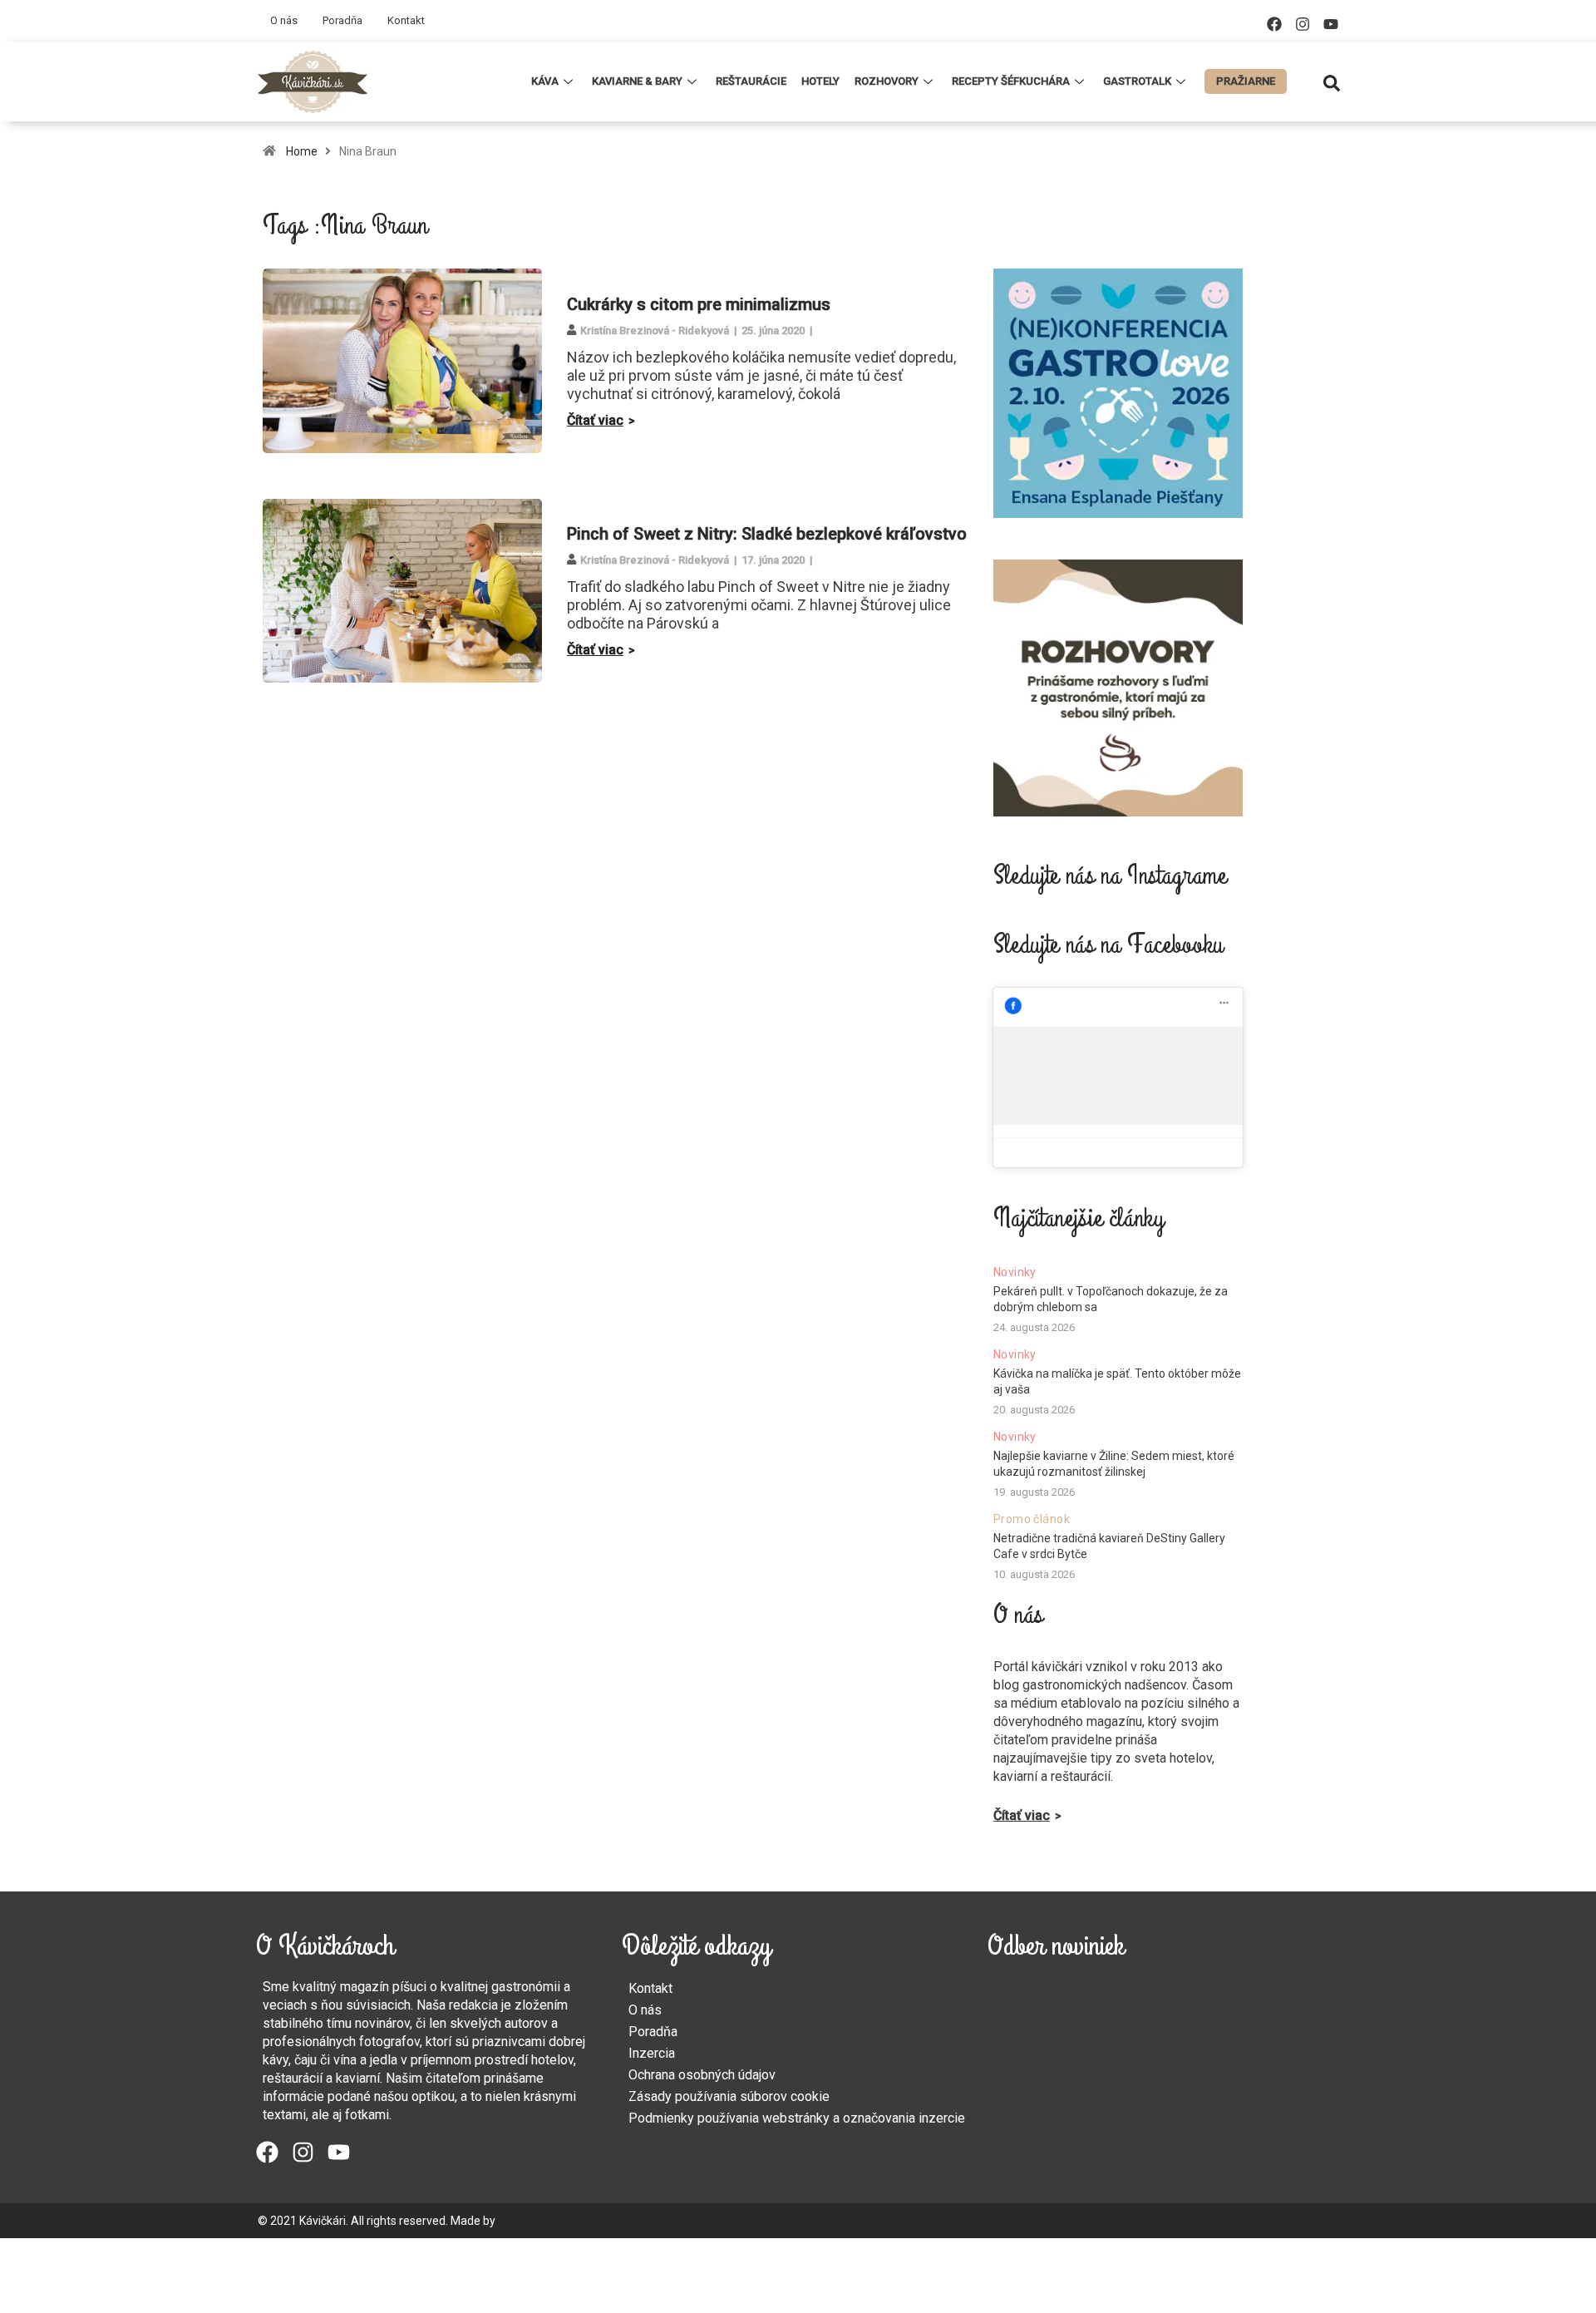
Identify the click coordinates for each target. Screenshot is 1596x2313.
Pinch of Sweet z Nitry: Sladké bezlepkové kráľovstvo (767, 534)
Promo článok (1032, 1519)
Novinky (1015, 1272)
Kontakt (406, 20)
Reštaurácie (751, 81)
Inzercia (652, 2053)
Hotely (820, 81)
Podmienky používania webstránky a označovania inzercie (797, 2118)
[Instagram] (1303, 24)
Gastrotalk (1137, 81)
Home (302, 151)
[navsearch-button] (1332, 81)
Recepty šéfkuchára (1011, 81)
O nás (284, 20)
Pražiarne (1246, 81)
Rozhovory (887, 81)
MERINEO (522, 2221)
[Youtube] (1331, 24)
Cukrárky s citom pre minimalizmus (699, 304)
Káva (545, 81)
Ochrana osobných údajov (702, 2075)
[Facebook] (1274, 24)
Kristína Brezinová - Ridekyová (655, 330)
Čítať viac (595, 420)
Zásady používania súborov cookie (729, 2096)
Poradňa (342, 20)
